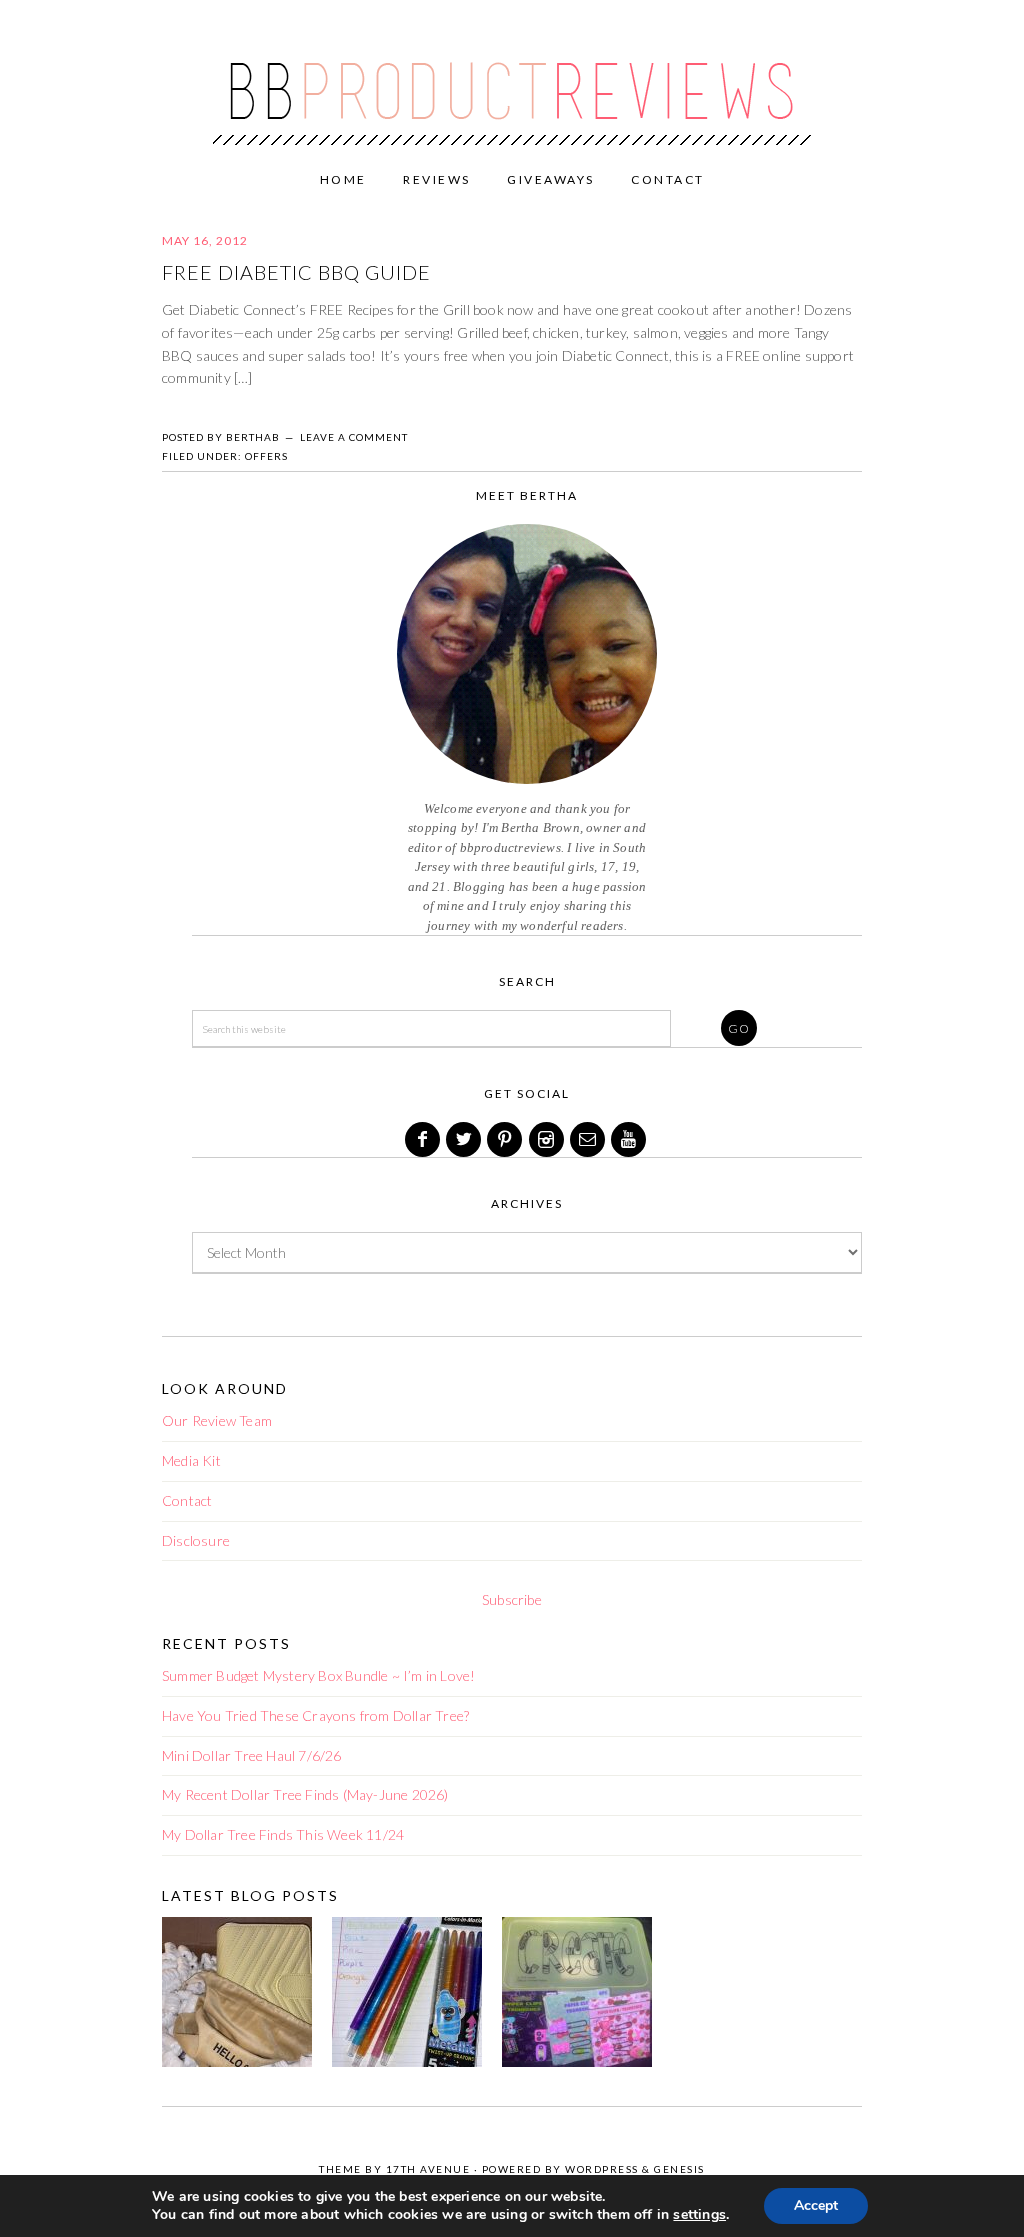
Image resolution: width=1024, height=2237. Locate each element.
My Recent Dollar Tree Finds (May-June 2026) (305, 1794)
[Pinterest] (506, 1139)
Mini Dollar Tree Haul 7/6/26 (252, 1755)
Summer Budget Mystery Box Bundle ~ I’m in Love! (318, 1675)
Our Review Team (217, 1420)
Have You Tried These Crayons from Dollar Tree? (315, 1715)
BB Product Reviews (512, 77)
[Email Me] (589, 1139)
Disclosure (196, 1540)
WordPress (602, 2169)
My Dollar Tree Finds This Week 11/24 (283, 1834)
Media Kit (191, 1460)
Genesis (679, 2169)
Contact (187, 1500)
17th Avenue (428, 2169)
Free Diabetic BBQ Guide (296, 272)
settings (699, 2215)
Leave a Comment (354, 437)
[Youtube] (630, 1139)
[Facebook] (424, 1139)
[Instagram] (548, 1139)
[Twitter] (465, 1139)
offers (266, 456)
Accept (816, 2205)
